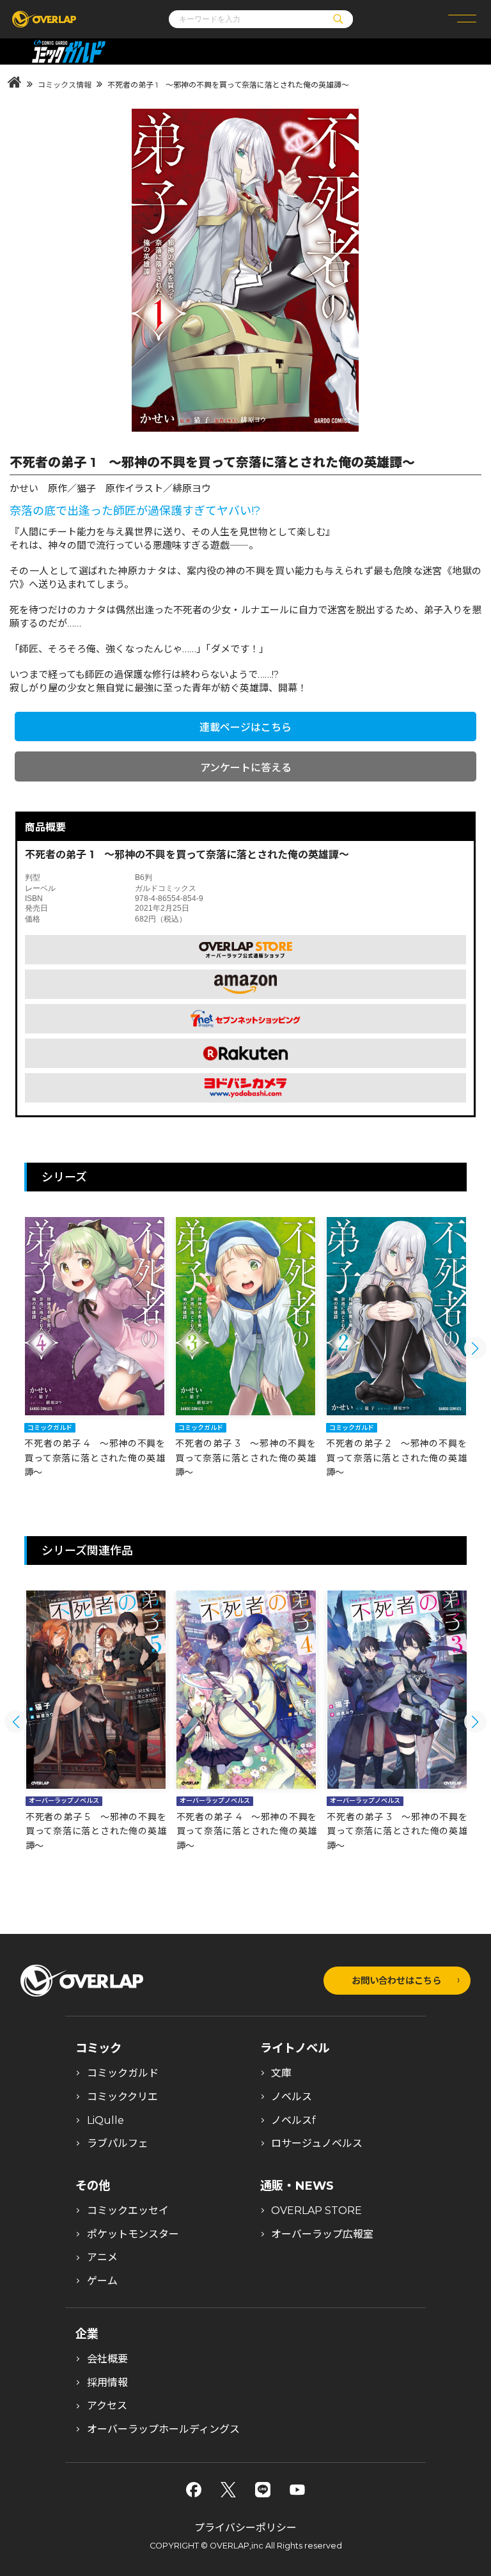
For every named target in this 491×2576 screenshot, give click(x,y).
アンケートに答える (246, 768)
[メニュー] (462, 19)
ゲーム (102, 2281)
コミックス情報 (65, 85)
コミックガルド (123, 2073)
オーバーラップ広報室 (322, 2234)
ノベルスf (293, 2120)
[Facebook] (194, 2490)
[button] (475, 1348)
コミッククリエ (122, 2097)
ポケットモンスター (133, 2234)
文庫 (281, 2073)
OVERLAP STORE (316, 2211)
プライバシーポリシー (245, 2528)
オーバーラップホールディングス (163, 2429)
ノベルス (292, 2097)
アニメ (102, 2257)
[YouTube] (297, 2490)
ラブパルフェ (118, 2143)
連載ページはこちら (245, 727)
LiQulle (105, 2120)
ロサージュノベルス (317, 2143)
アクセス (107, 2406)
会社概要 (107, 2359)
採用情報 (107, 2383)
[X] (228, 2490)
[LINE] (263, 2490)
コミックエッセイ (128, 2211)
